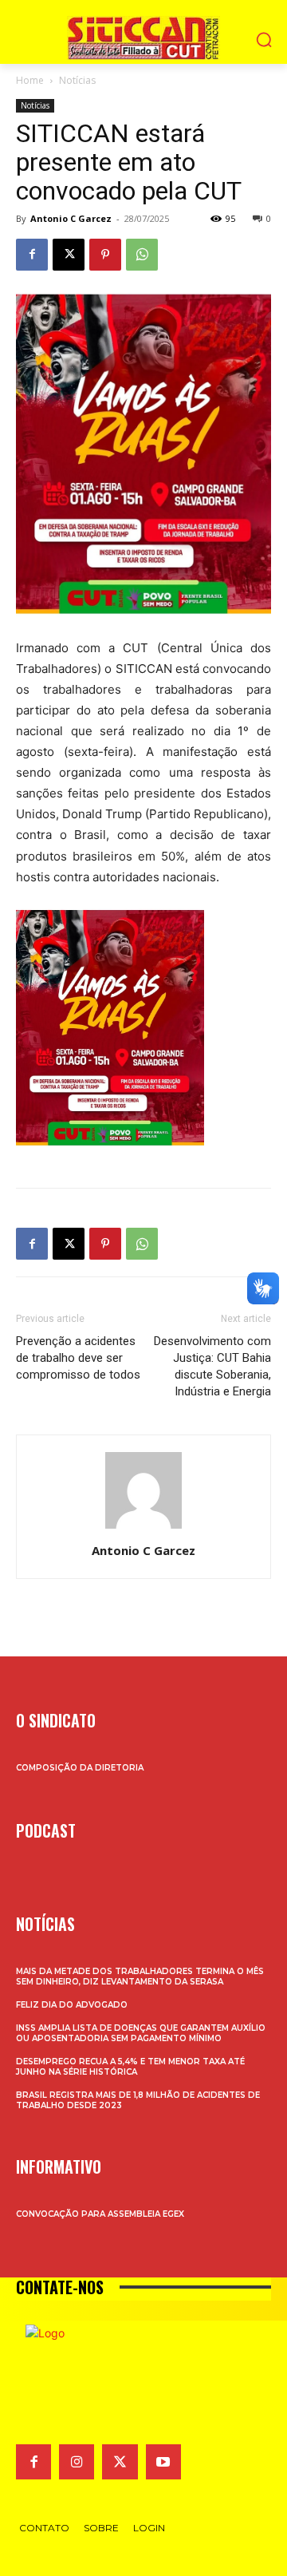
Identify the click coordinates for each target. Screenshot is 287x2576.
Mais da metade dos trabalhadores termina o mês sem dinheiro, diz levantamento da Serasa (140, 1977)
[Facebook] (32, 255)
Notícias (77, 80)
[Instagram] (77, 2462)
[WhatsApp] (142, 255)
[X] (69, 255)
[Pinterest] (105, 255)
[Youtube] (163, 2462)
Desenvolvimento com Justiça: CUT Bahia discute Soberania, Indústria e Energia (212, 1366)
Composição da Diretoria (80, 1768)
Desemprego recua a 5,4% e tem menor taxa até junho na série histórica (130, 2067)
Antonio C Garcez (71, 218)
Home (30, 80)
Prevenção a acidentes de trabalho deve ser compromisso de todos (78, 1358)
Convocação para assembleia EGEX (100, 2214)
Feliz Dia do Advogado (72, 2005)
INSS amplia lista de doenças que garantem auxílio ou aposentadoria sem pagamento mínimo (141, 2033)
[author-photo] (143, 1528)
